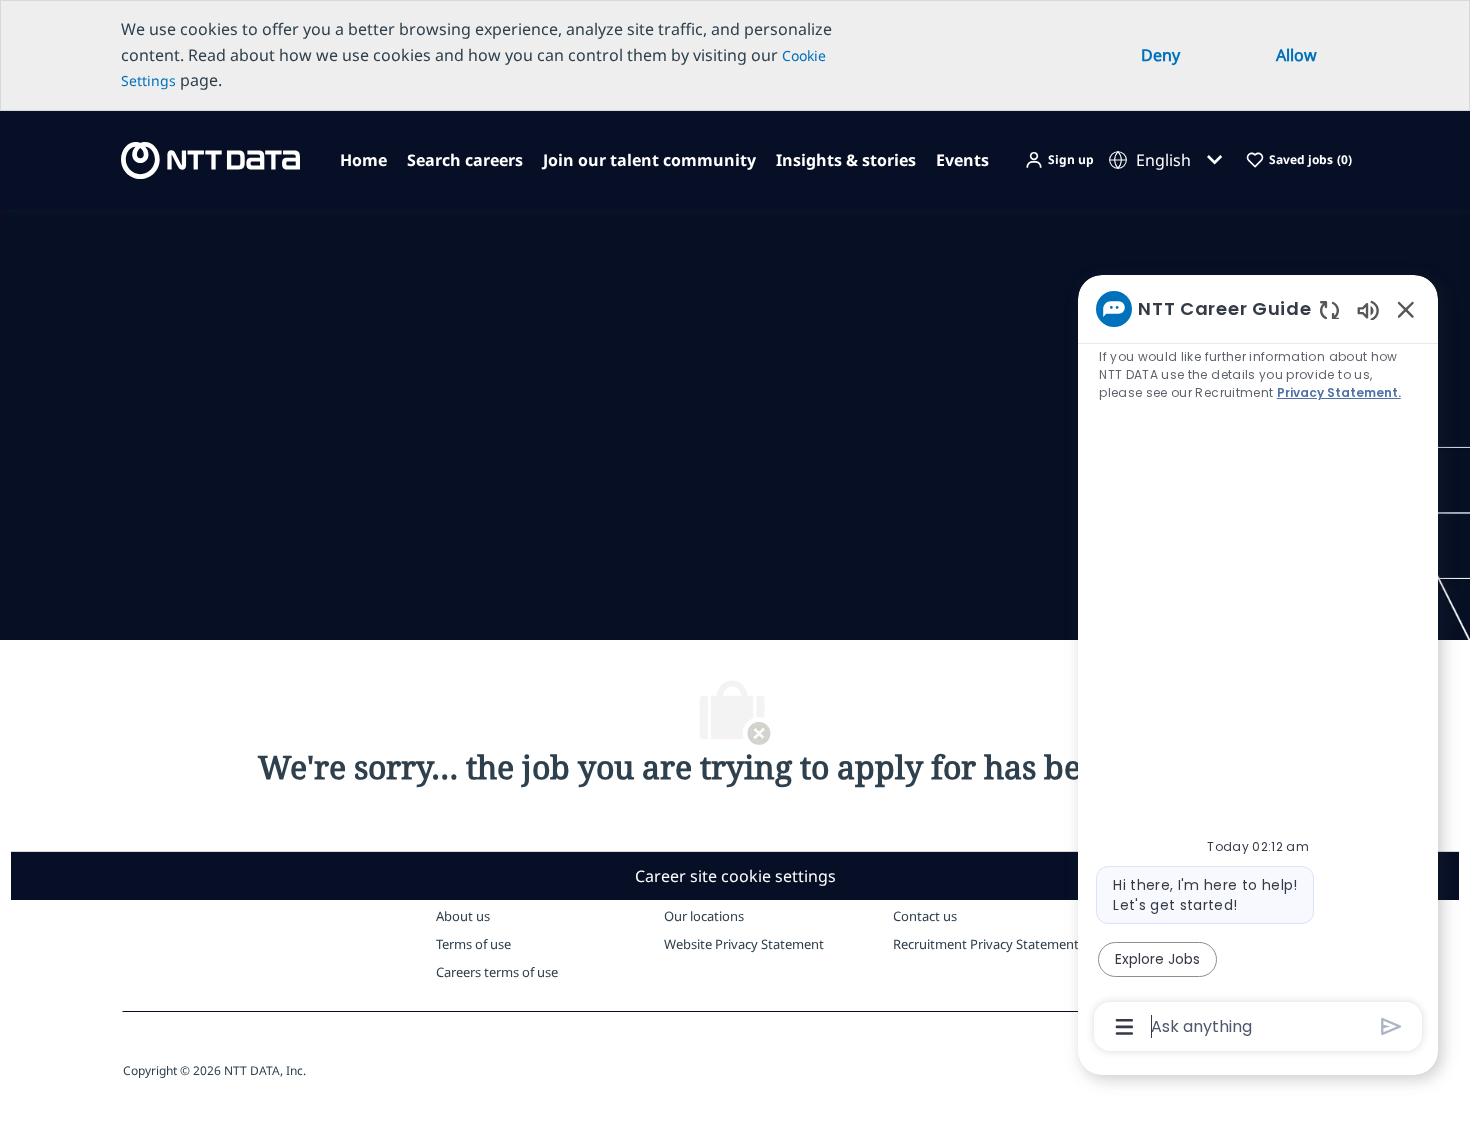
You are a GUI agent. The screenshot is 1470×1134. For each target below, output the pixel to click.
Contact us (925, 916)
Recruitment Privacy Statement (986, 944)
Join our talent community (649, 160)
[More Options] (1124, 1027)
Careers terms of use (497, 972)
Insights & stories (846, 160)
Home (363, 160)
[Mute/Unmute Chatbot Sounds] (1368, 309)
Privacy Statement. (1339, 392)
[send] (1391, 1026)
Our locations (704, 916)
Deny (1160, 55)
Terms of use (473, 944)
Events (962, 160)
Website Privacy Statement (744, 944)
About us (463, 916)
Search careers (465, 160)
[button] (1059, 160)
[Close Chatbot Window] (1406, 309)
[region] (1258, 666)
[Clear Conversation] (1329, 309)
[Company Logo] (204, 158)
